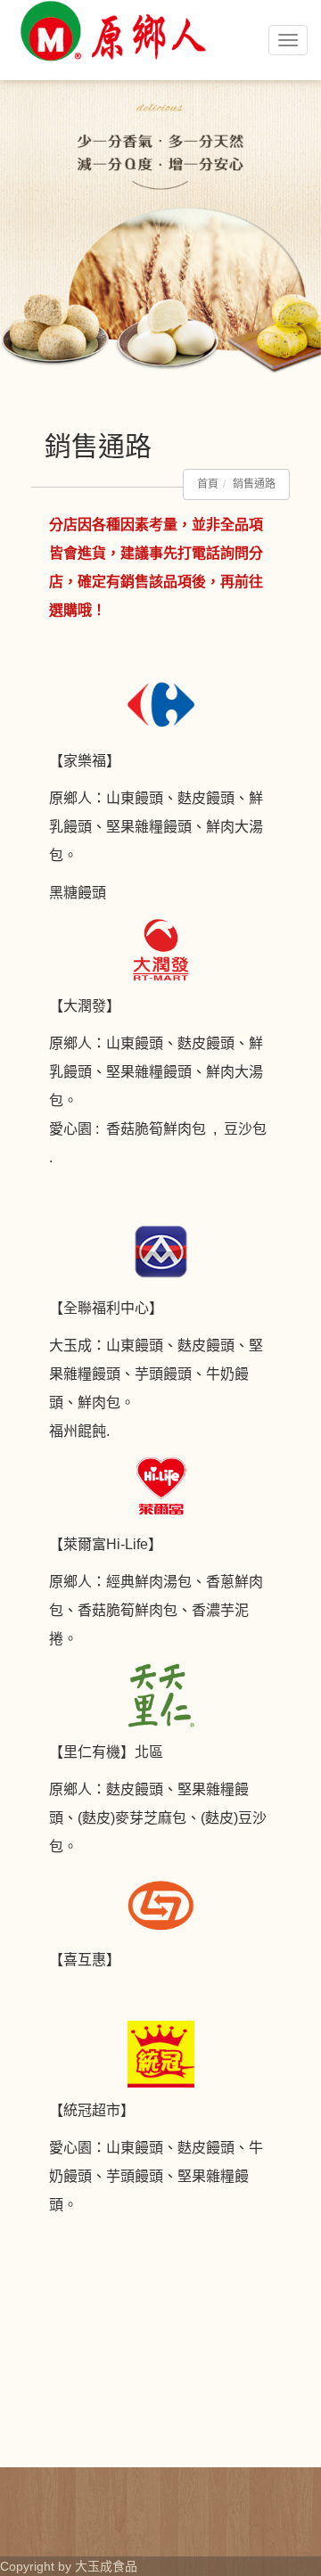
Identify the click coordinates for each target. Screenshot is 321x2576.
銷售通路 (254, 484)
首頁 (208, 484)
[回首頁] (111, 78)
